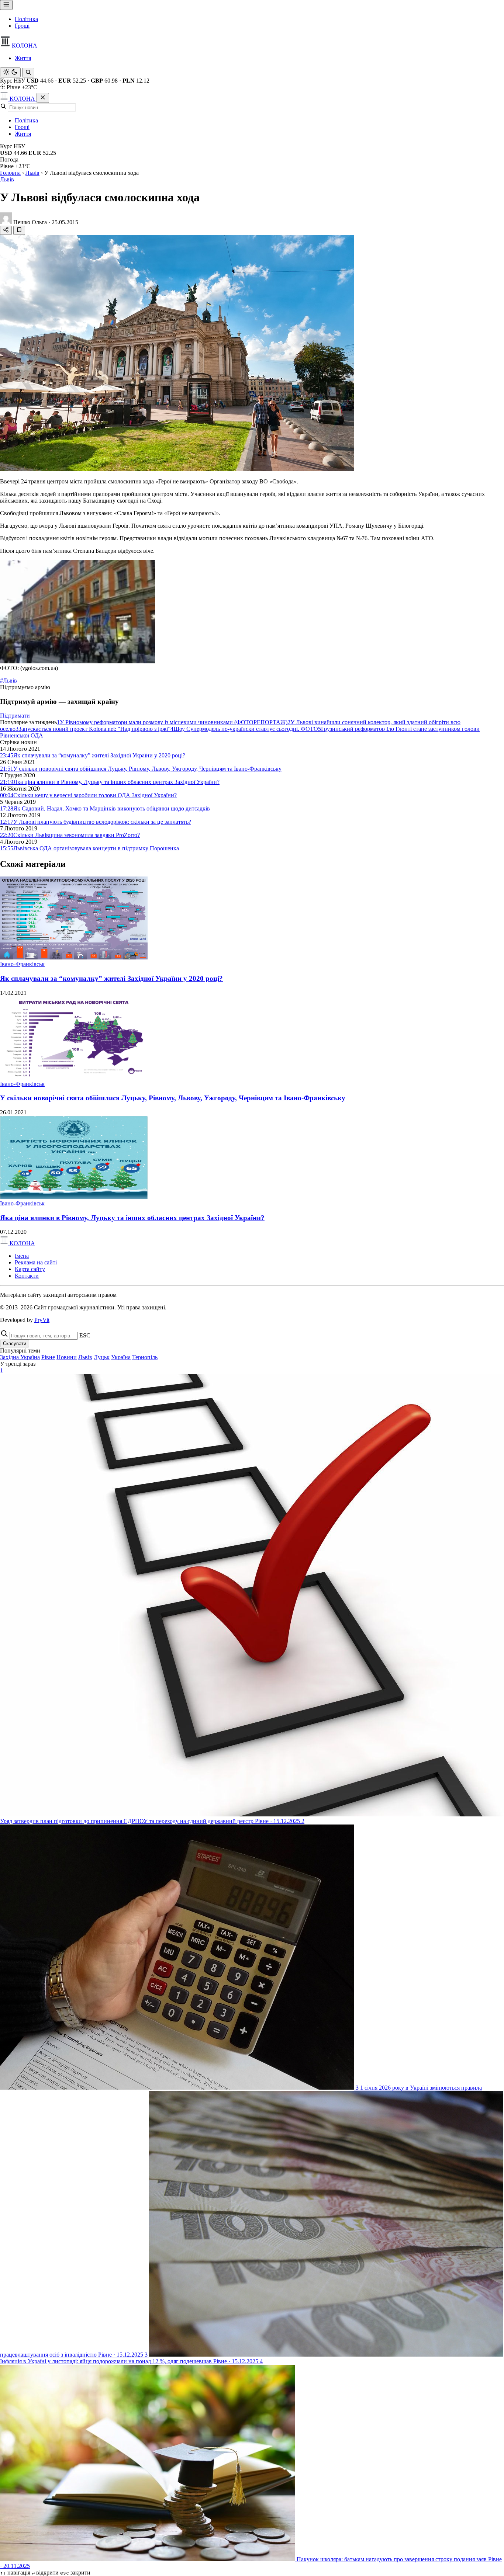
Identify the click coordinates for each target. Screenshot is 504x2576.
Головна (10, 173)
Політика (26, 19)
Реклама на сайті (36, 1262)
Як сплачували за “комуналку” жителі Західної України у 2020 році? (111, 978)
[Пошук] (28, 73)
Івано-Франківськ (22, 964)
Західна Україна (20, 1357)
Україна (121, 1357)
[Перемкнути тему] (10, 72)
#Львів (8, 681)
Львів (32, 173)
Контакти (27, 1276)
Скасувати (15, 1343)
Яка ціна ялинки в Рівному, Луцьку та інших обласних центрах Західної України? (132, 1218)
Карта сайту (30, 1269)
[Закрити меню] (43, 98)
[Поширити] (6, 230)
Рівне (48, 1357)
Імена (22, 1256)
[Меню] (6, 5)
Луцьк (102, 1357)
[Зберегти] (19, 230)
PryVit (42, 1320)
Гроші (22, 26)
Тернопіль (145, 1357)
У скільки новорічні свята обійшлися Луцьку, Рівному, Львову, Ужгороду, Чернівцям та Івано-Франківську (173, 1098)
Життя (23, 58)
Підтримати (15, 716)
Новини (67, 1357)
